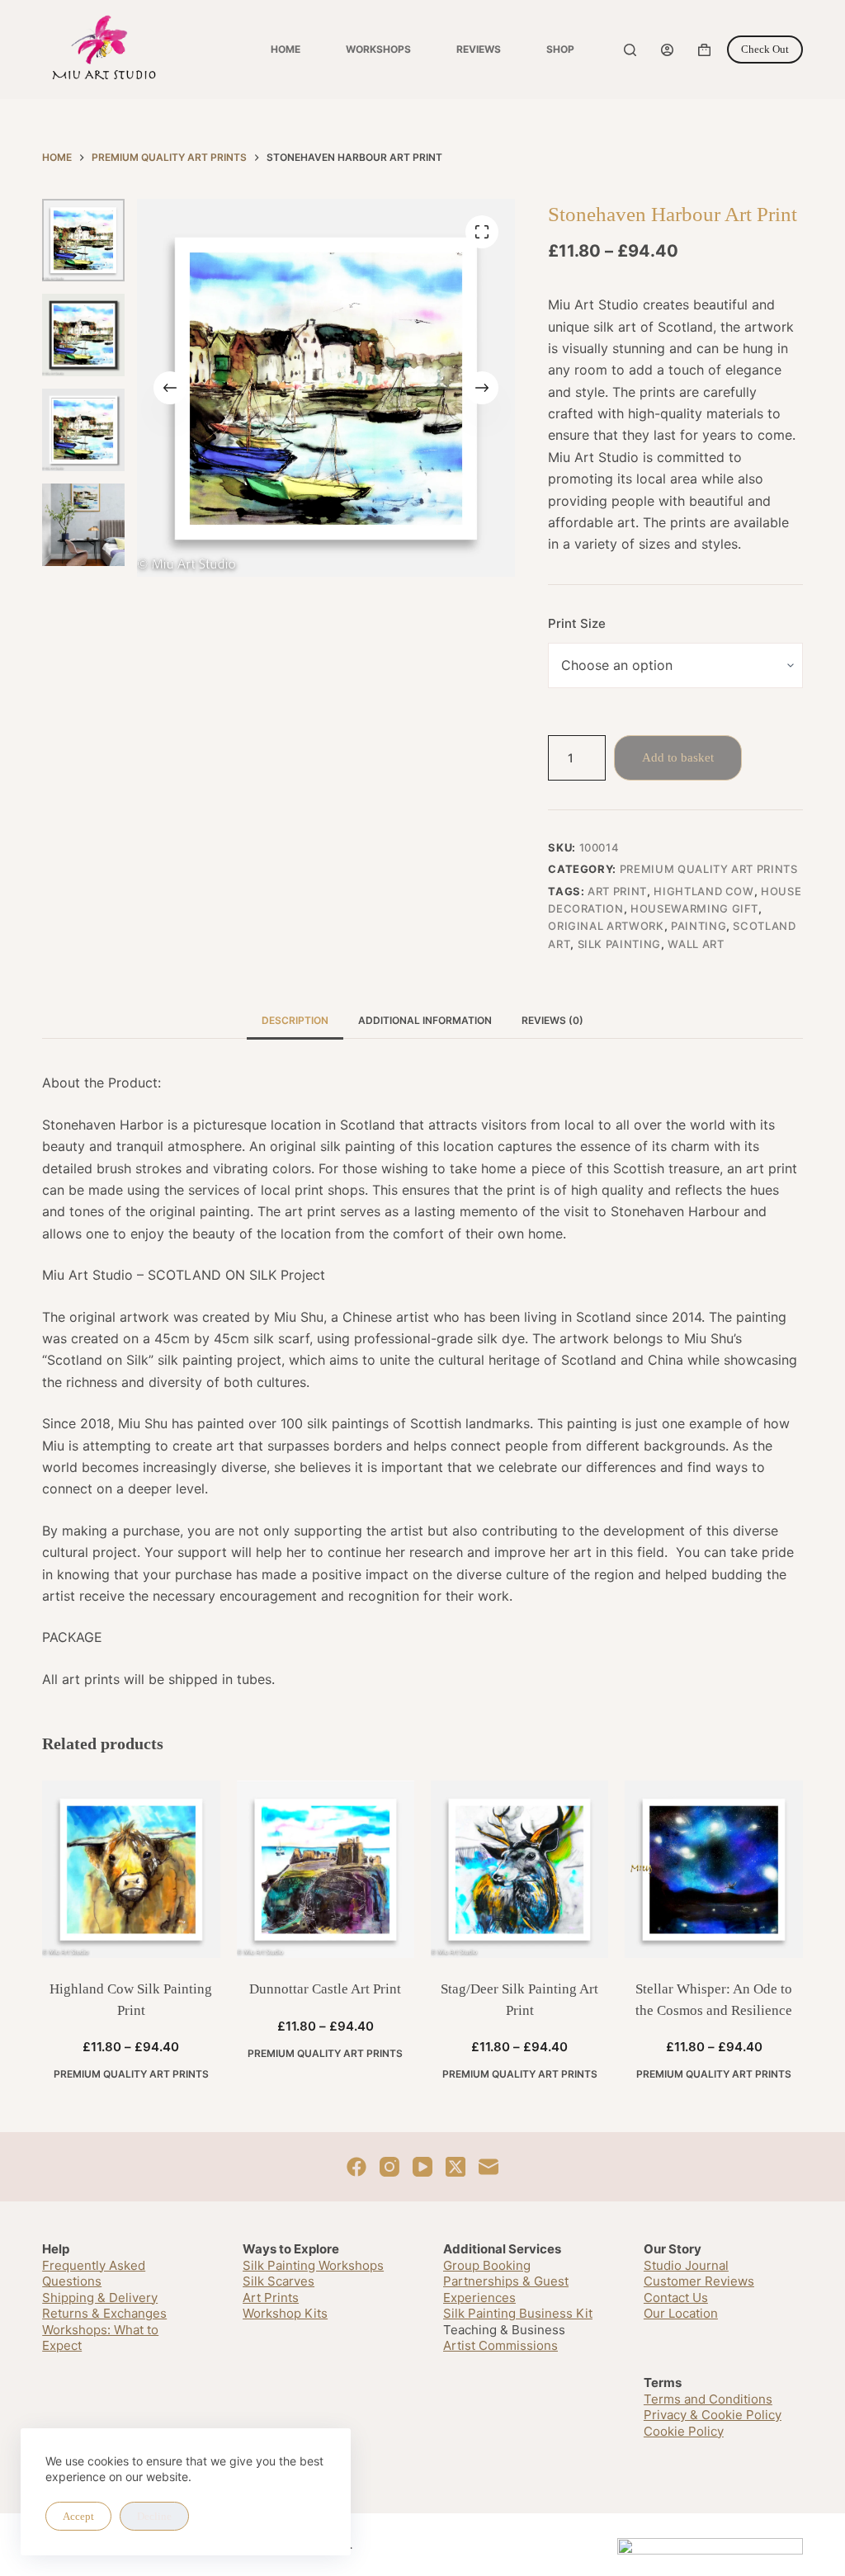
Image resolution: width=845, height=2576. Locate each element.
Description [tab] (295, 1020)
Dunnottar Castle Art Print (325, 1989)
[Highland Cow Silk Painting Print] (131, 1869)
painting (699, 926)
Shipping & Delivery (100, 2298)
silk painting (619, 944)
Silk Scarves (279, 2281)
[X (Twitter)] (456, 2167)
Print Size (577, 623)
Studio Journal (686, 2265)
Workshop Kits (285, 2313)
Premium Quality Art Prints (709, 869)
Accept (78, 2516)
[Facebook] (356, 2167)
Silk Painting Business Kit (518, 2313)
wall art (696, 944)
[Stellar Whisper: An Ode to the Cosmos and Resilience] (713, 1869)
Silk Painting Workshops (313, 2265)
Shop (560, 49)
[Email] (489, 2167)
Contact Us (676, 2298)
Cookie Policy (684, 2431)
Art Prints (271, 2298)
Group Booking (487, 2265)
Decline (154, 2516)
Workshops (378, 49)
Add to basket (678, 757)
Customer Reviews (699, 2281)
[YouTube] (422, 2167)
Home (286, 49)
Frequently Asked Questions (94, 2274)
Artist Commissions (500, 2345)
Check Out (765, 49)
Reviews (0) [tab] (552, 1020)
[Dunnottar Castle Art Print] (326, 1869)
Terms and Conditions (708, 2399)
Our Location (681, 2313)
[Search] (630, 50)
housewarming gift (694, 908)
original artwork (606, 926)
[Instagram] (389, 2167)
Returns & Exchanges (104, 2313)
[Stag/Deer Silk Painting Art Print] (519, 1869)
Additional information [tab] (425, 1020)
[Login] (667, 50)
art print (617, 891)
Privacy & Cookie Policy (713, 2415)
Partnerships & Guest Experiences (506, 2289)
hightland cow (703, 891)
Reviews (479, 49)
